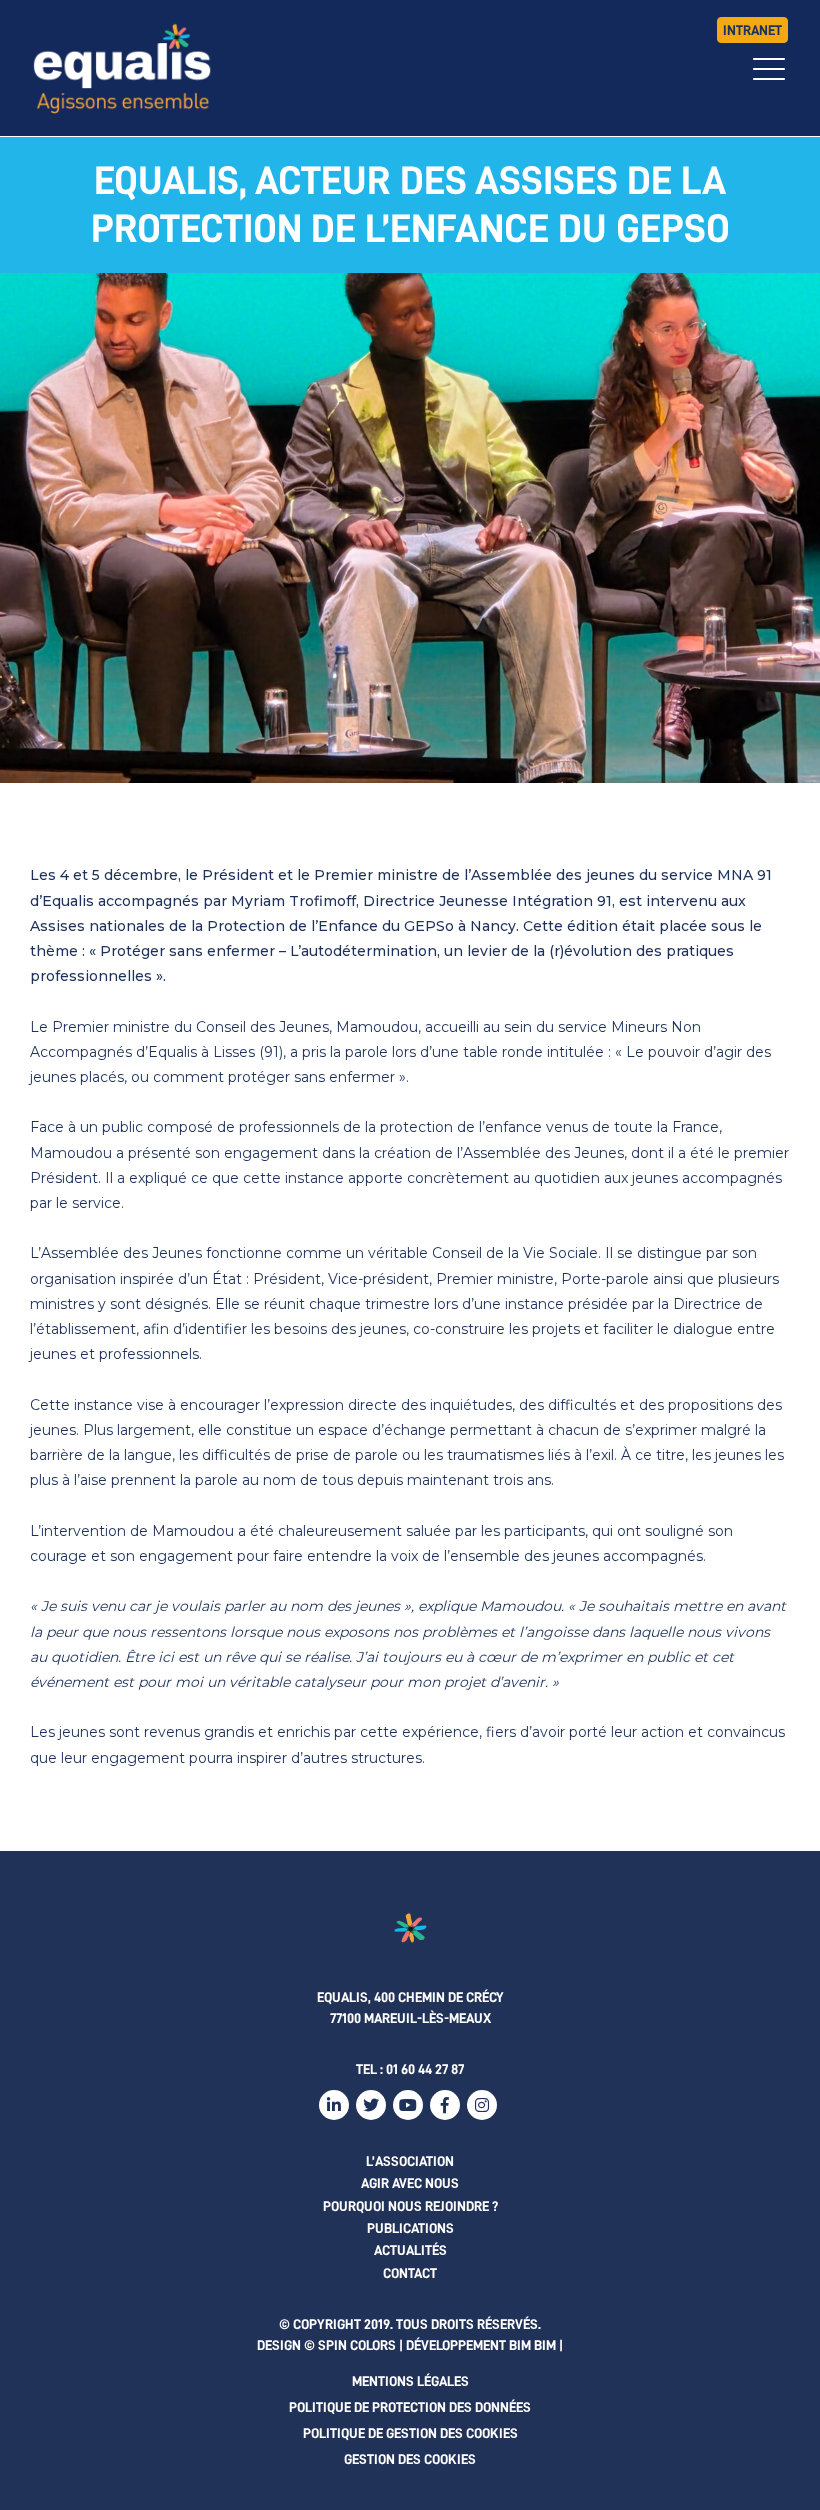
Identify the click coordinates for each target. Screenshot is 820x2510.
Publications (410, 2228)
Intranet (752, 30)
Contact (410, 2273)
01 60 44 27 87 (425, 2069)
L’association (410, 2161)
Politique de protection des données (410, 2407)
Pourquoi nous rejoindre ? (410, 2206)
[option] (410, 528)
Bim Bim (532, 2345)
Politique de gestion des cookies (410, 2433)
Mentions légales (410, 2381)
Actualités (410, 2250)
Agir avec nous (410, 2183)
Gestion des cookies (410, 2459)
